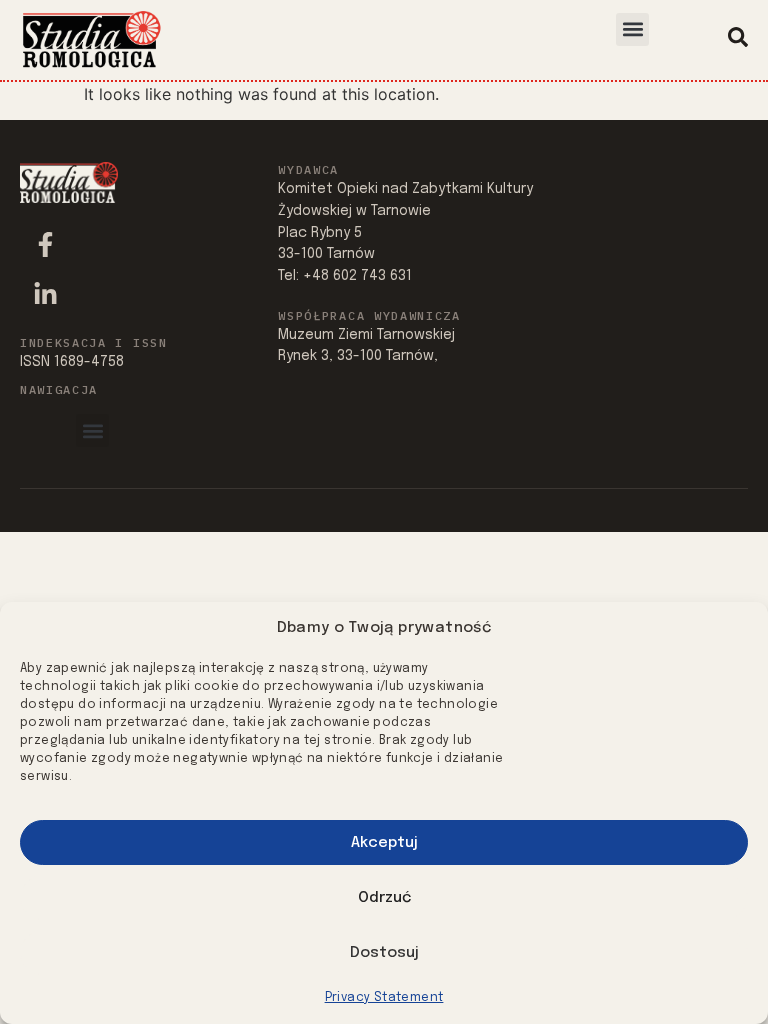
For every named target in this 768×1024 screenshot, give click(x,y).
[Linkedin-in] (45, 294)
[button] (632, 29)
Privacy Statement (384, 998)
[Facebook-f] (45, 244)
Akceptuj (384, 843)
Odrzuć (384, 898)
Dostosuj (384, 953)
